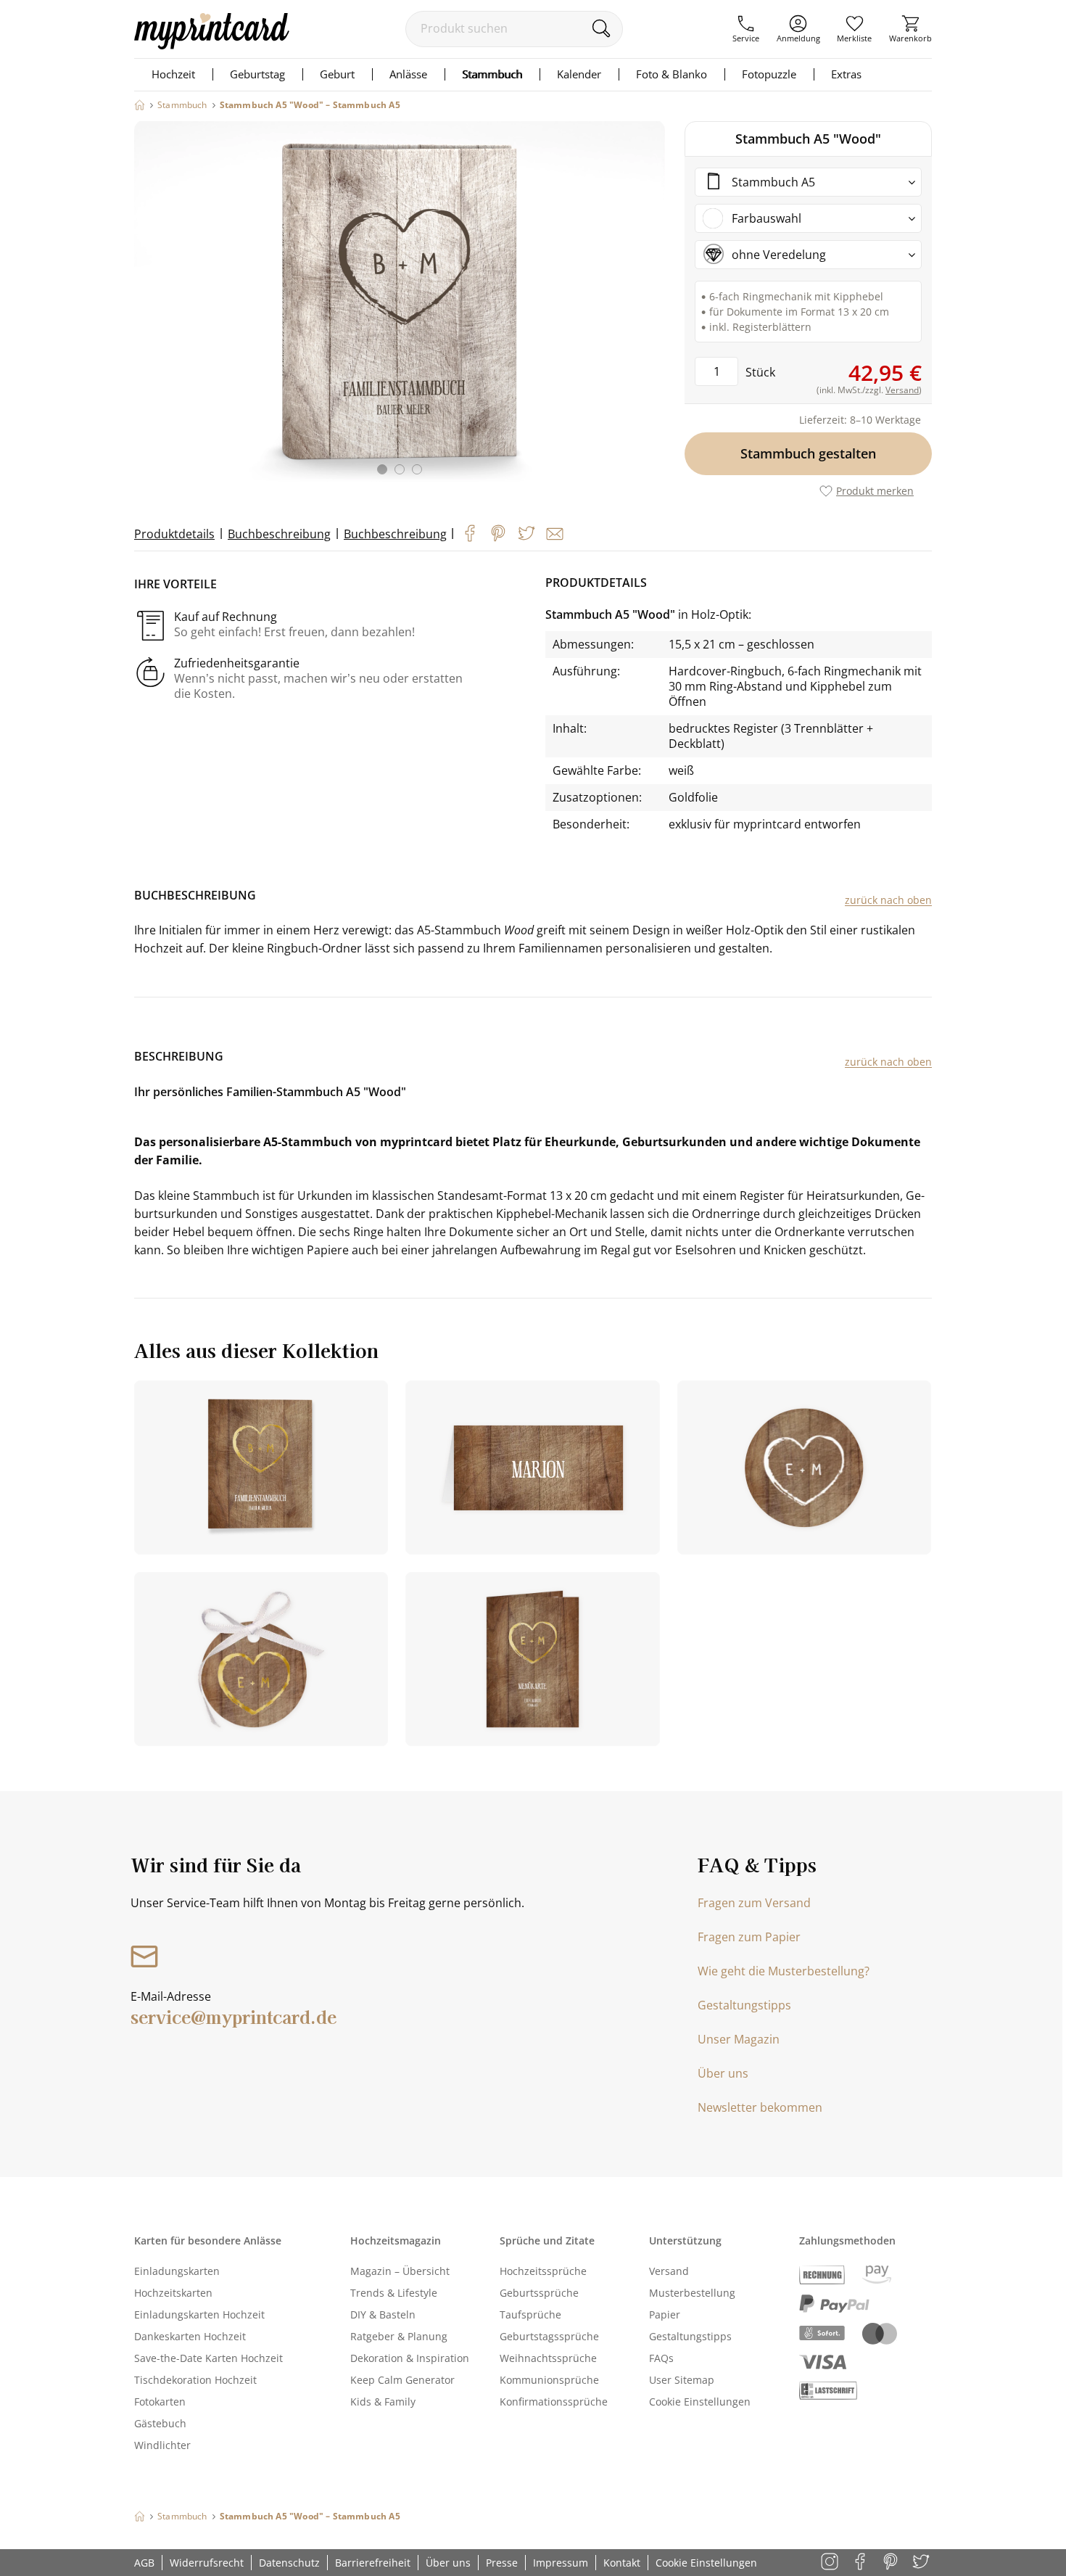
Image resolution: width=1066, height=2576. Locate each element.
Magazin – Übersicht (400, 2271)
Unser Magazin (739, 2039)
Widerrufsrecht (207, 2563)
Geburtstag (257, 74)
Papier (665, 2314)
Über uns (723, 2073)
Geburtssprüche (539, 2293)
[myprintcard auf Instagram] (831, 2563)
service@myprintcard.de (234, 2016)
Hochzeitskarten (173, 2293)
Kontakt (622, 2563)
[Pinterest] (498, 533)
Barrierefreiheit (373, 2563)
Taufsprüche (530, 2314)
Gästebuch (160, 2423)
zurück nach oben (888, 900)
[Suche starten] (601, 28)
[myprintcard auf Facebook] (861, 2563)
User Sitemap (682, 2380)
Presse (502, 2563)
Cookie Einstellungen (700, 2402)
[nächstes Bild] (650, 307)
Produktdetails (174, 534)
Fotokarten (160, 2402)
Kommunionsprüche (549, 2380)
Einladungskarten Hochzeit (199, 2314)
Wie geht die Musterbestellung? (784, 1971)
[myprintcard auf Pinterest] (892, 2563)
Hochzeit (173, 74)
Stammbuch (492, 74)
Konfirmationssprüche (554, 2402)
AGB (144, 2563)
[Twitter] (526, 533)
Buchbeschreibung (279, 534)
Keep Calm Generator (402, 2380)
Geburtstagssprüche (549, 2336)
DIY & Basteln (383, 2314)
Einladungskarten (177, 2271)
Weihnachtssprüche (548, 2358)
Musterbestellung (692, 2293)
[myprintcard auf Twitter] (922, 2563)
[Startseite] (140, 105)
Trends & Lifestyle (394, 2293)
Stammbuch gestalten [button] (808, 453)
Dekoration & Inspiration (410, 2358)
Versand (669, 2271)
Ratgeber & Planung (399, 2336)
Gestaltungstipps (744, 2005)
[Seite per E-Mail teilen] (555, 534)
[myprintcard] (212, 45)
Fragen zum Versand (754, 1903)
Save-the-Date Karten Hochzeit (208, 2358)
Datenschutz (289, 2563)
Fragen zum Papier (749, 1937)
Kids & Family (383, 2402)
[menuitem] (746, 29)
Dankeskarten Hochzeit (190, 2336)
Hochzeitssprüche (543, 2271)
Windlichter (162, 2445)
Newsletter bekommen (760, 2107)
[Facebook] (470, 533)
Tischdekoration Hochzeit (195, 2380)
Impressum (561, 2563)
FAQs (661, 2358)
